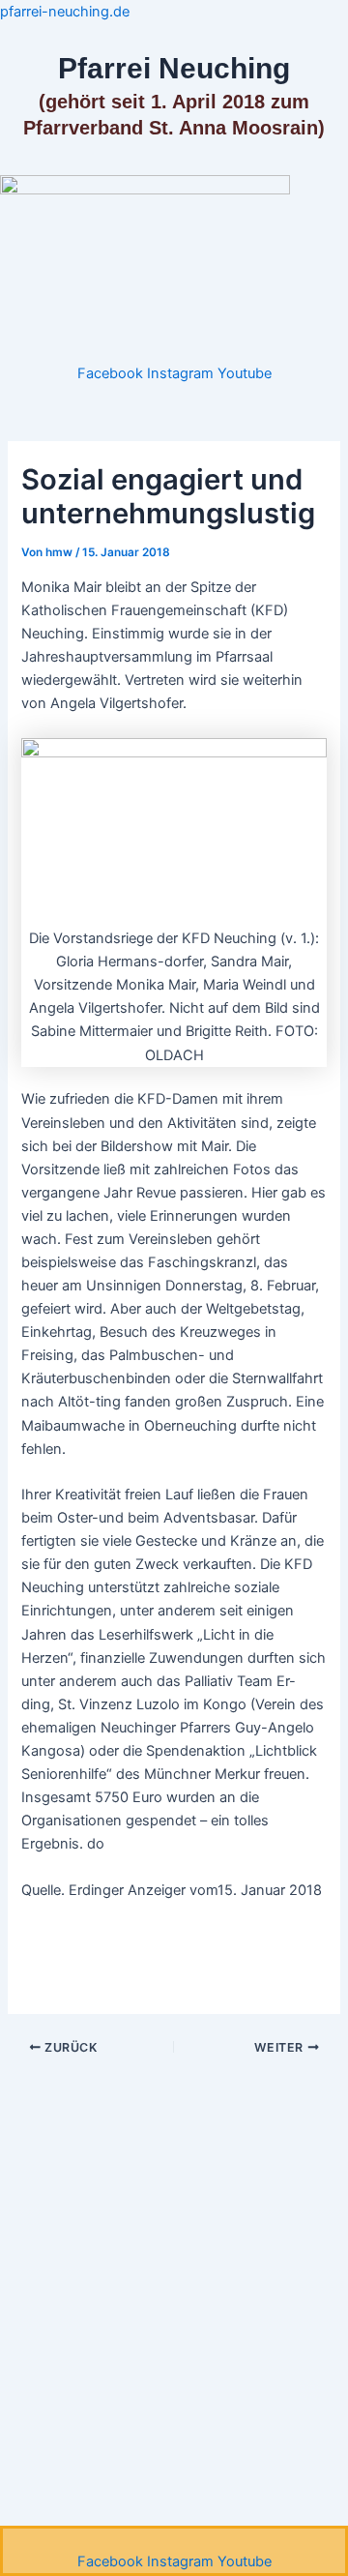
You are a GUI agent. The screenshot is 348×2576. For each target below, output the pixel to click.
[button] (174, 351)
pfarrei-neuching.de (65, 12)
